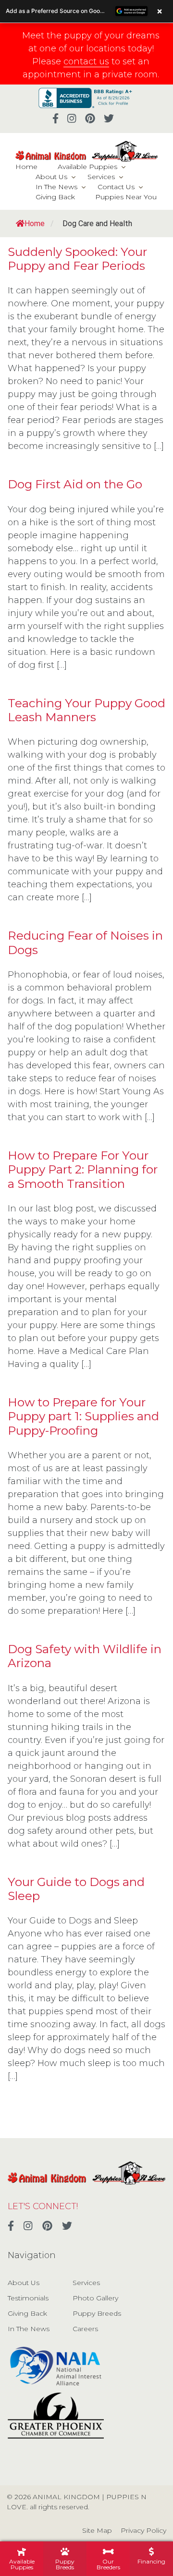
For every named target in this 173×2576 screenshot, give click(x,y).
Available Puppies (87, 167)
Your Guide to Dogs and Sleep (76, 1889)
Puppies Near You (126, 197)
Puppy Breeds (97, 2313)
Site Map (97, 2530)
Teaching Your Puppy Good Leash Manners (86, 710)
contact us (86, 61)
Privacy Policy (143, 2530)
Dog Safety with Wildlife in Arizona (85, 1656)
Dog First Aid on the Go (75, 484)
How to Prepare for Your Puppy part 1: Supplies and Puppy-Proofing (83, 1416)
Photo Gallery (95, 2298)
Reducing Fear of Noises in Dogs (85, 942)
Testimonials (28, 2298)
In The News (56, 187)
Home (26, 167)
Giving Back (55, 197)
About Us (51, 177)
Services (101, 177)
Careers (85, 2329)
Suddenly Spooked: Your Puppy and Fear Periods (77, 259)
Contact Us (116, 187)
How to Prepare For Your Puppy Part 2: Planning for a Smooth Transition (83, 1169)
